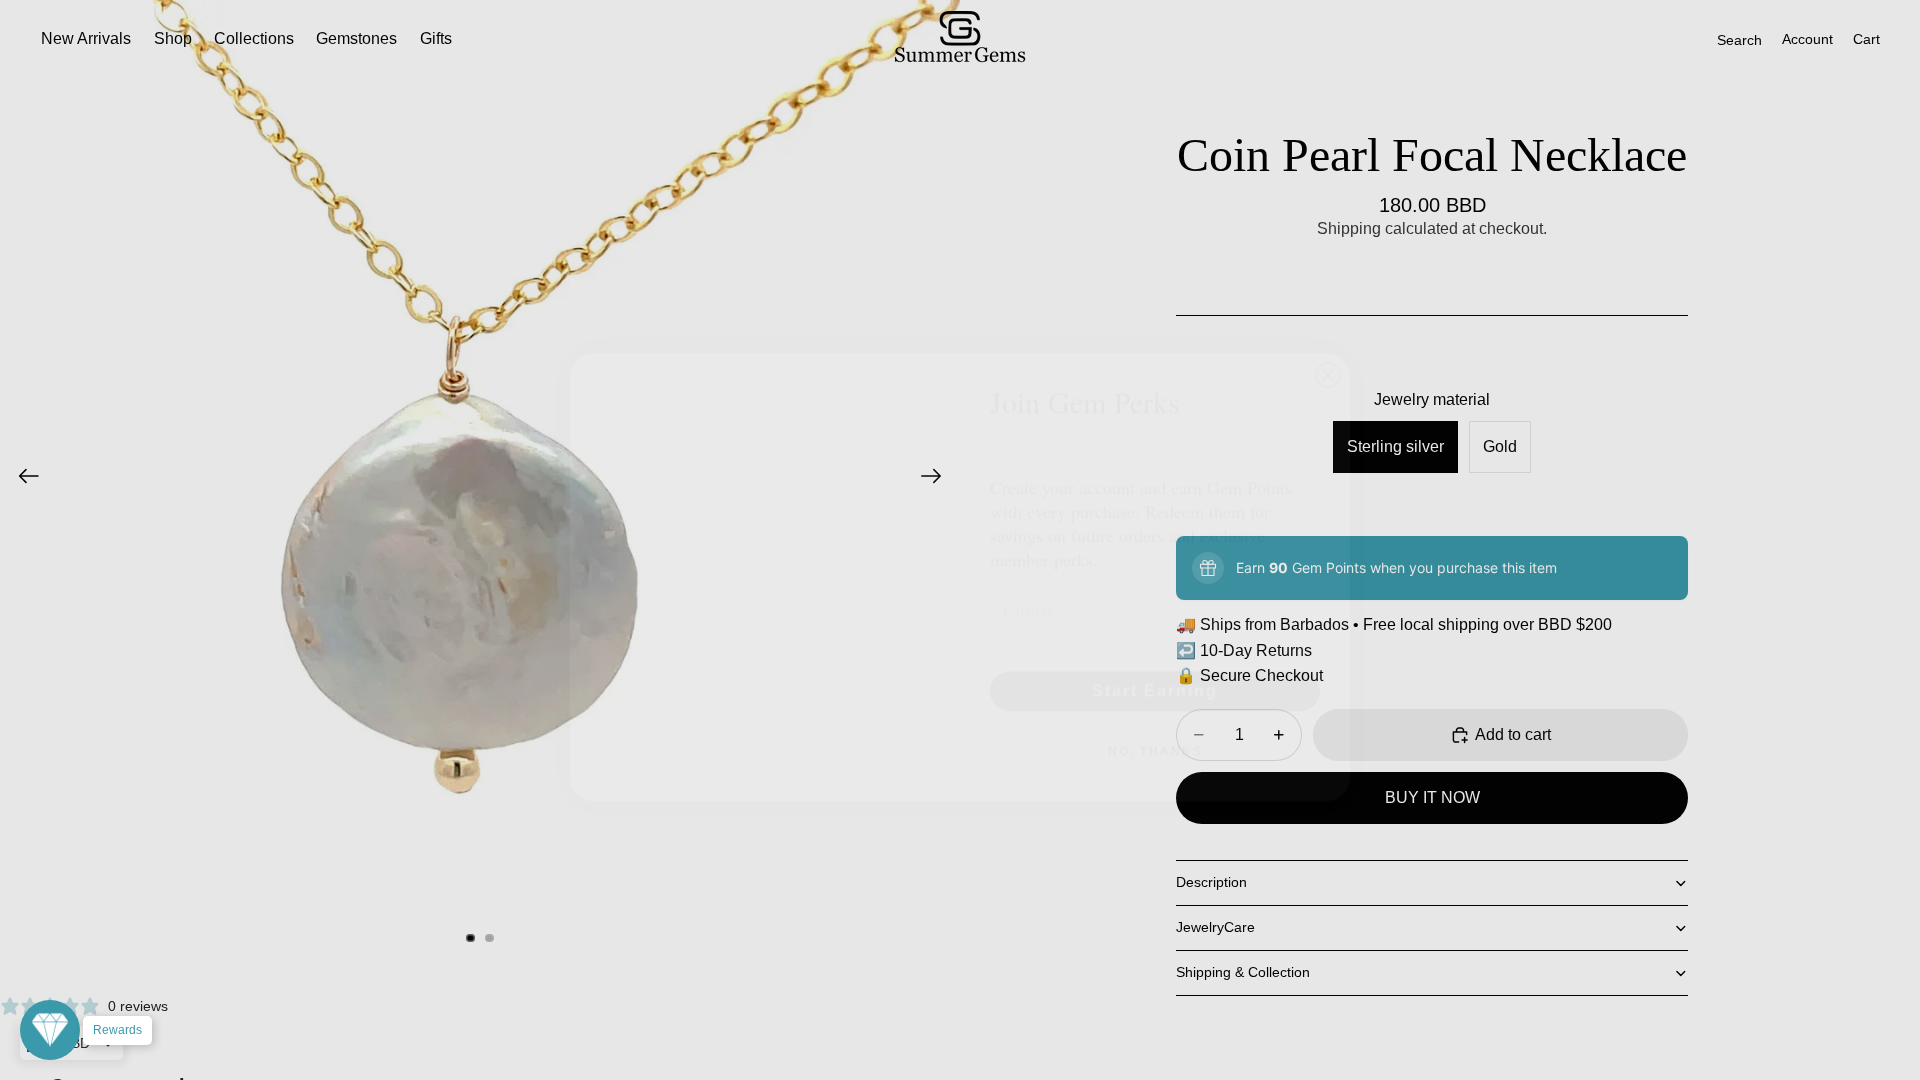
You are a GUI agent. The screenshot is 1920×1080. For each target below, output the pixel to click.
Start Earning (1155, 653)
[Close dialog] (1328, 338)
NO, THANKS (1155, 714)
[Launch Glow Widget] (50, 1030)
